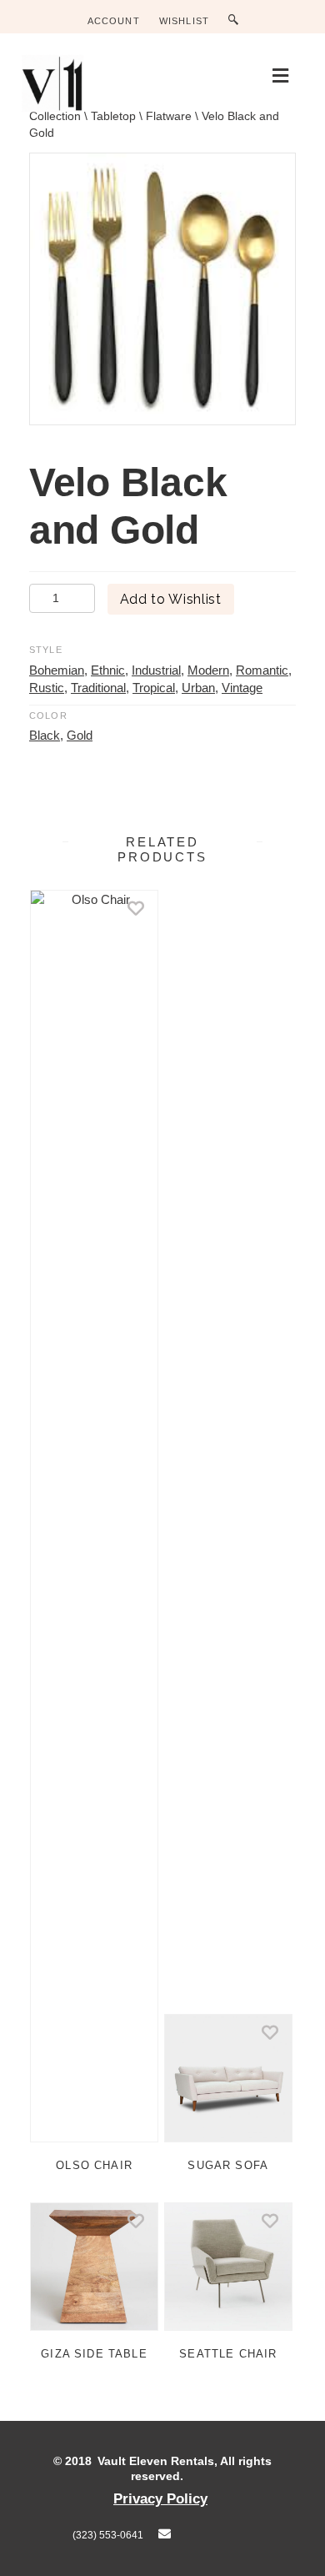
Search (237, 20)
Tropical (154, 688)
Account (114, 21)
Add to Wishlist (171, 599)
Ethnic (108, 670)
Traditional (98, 688)
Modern (208, 670)
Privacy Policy (160, 2498)
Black (45, 735)
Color (48, 716)
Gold (80, 735)
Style (46, 650)
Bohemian (57, 670)
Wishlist (184, 21)
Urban (198, 688)
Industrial (156, 670)
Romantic (262, 670)
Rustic (47, 688)
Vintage (242, 688)
